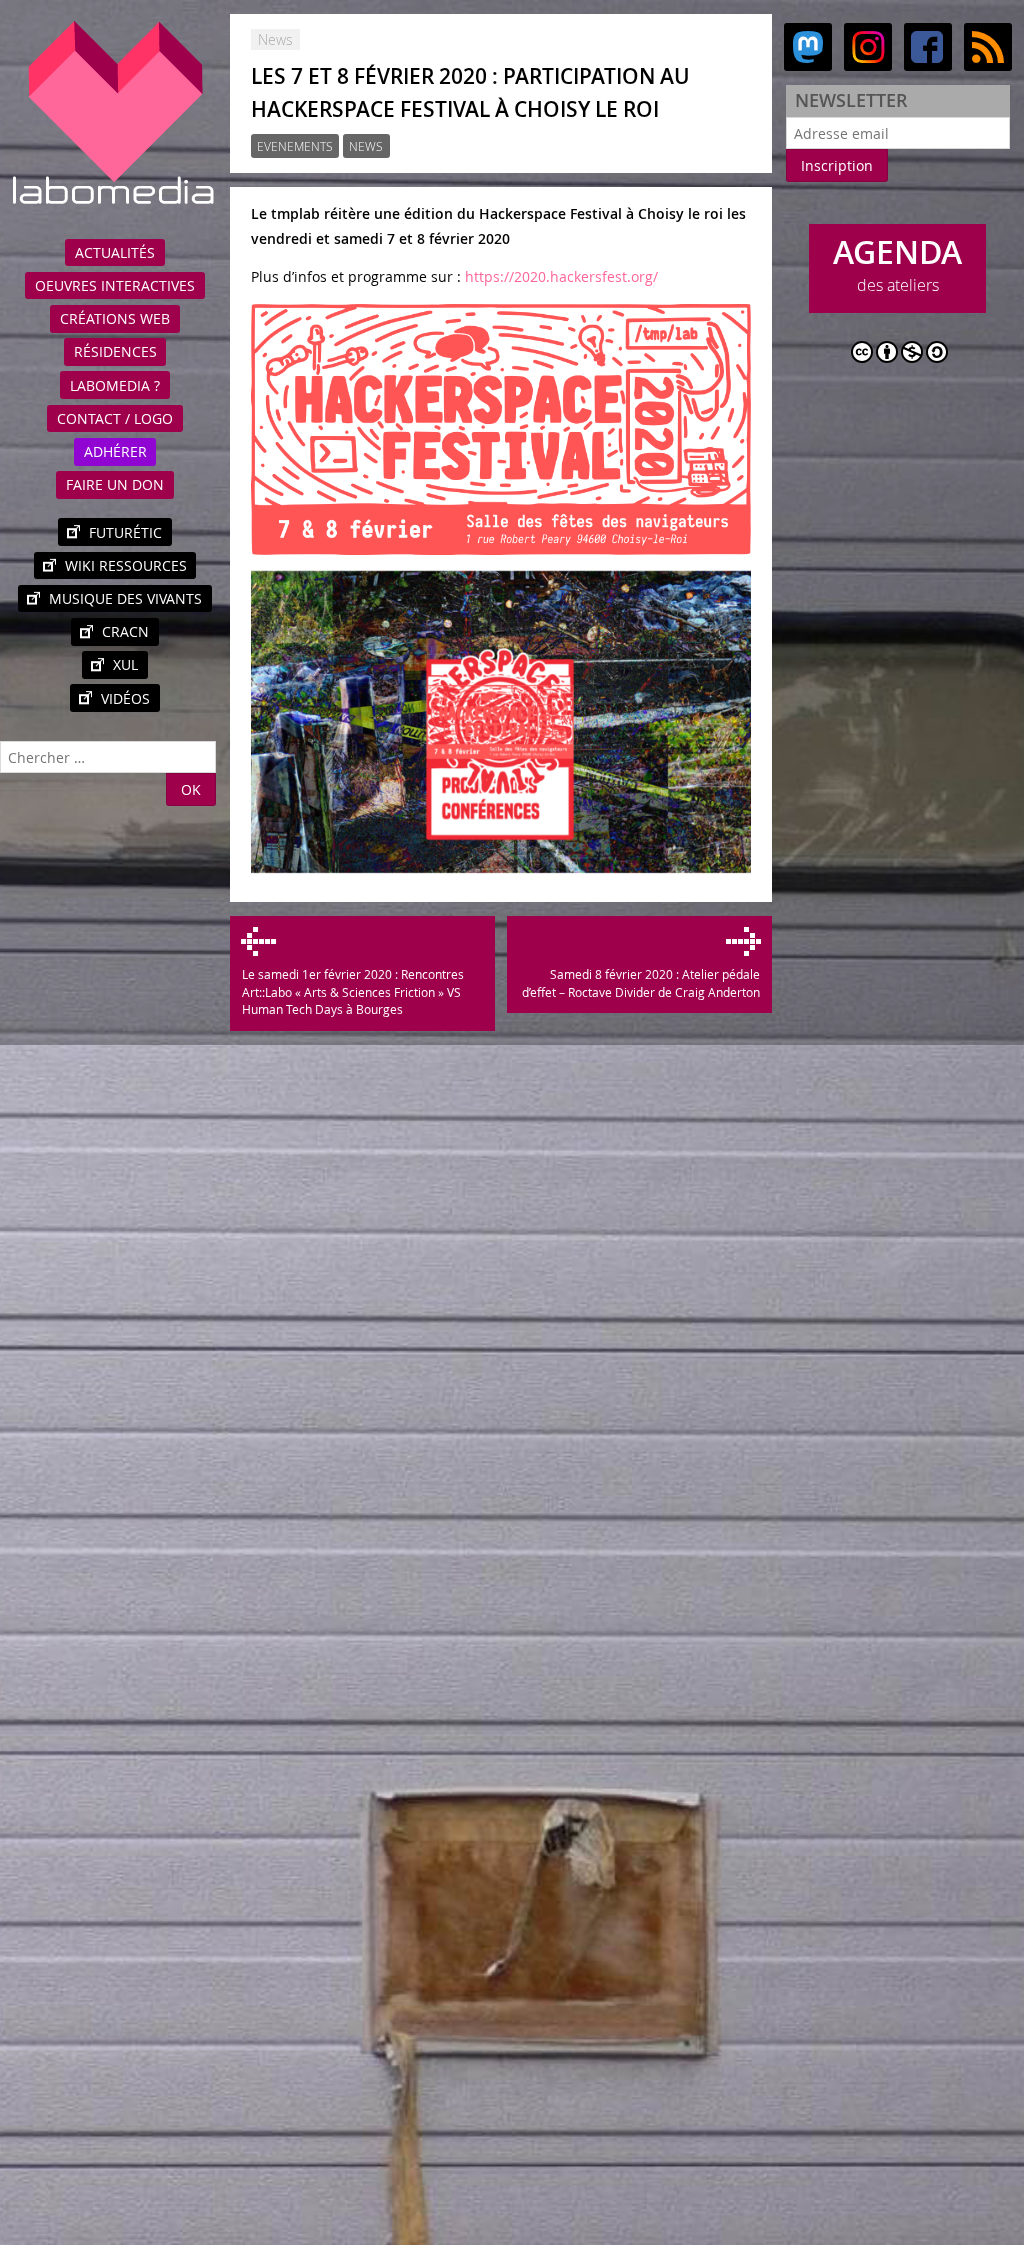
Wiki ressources (126, 565)
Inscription (837, 165)
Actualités (115, 252)
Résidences (115, 351)
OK (191, 789)
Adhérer (115, 451)
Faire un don (115, 484)
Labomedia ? (115, 385)
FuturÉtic (125, 532)
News (366, 146)
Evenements (295, 146)
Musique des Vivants (125, 598)
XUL (125, 664)
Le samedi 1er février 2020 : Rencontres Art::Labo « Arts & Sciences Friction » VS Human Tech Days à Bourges (352, 992)
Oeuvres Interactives (115, 285)
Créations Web (115, 318)
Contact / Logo (115, 418)
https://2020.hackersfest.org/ (561, 276)
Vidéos (125, 698)
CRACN (125, 631)
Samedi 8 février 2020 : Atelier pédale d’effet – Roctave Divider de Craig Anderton (641, 983)
